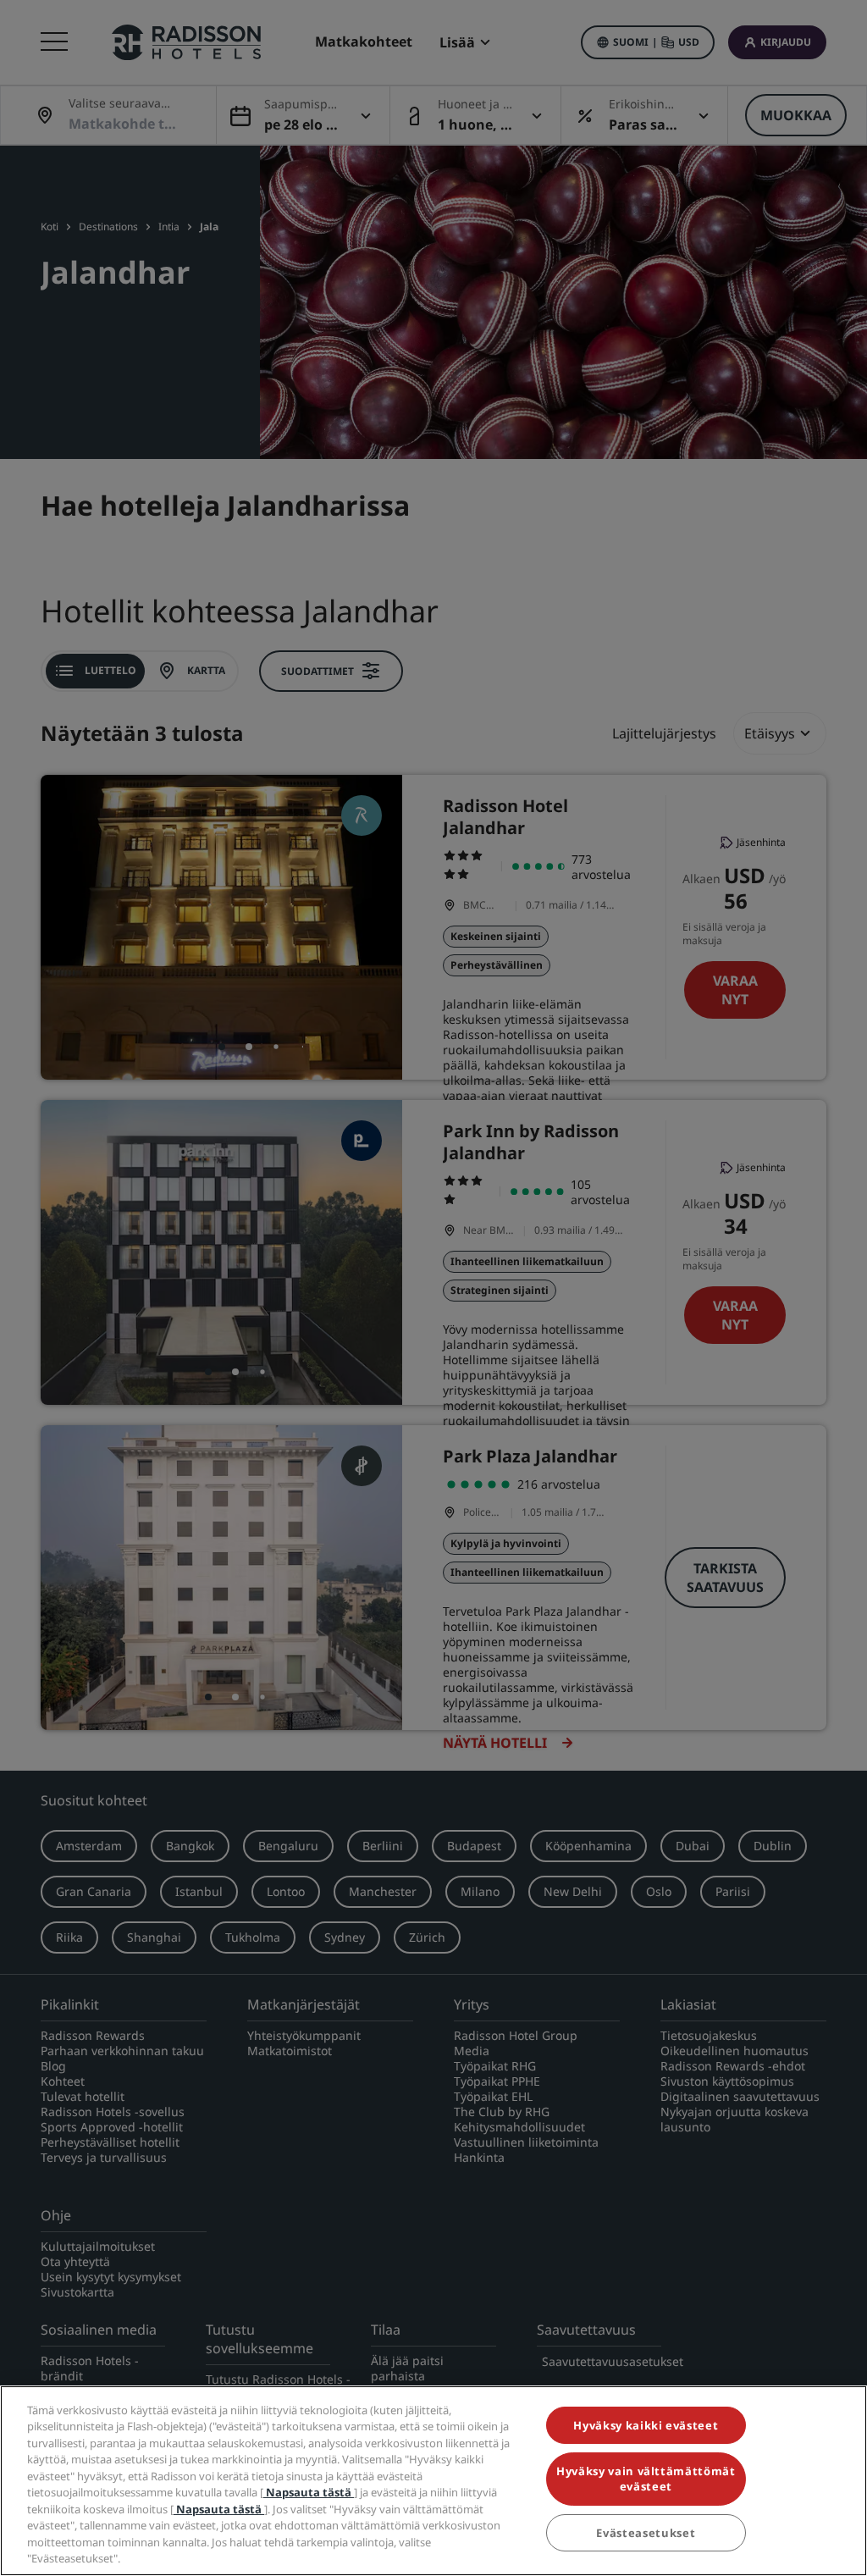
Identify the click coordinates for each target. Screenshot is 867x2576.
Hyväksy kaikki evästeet (646, 2425)
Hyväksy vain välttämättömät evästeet (646, 2479)
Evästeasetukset (646, 2533)
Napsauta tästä (309, 2492)
